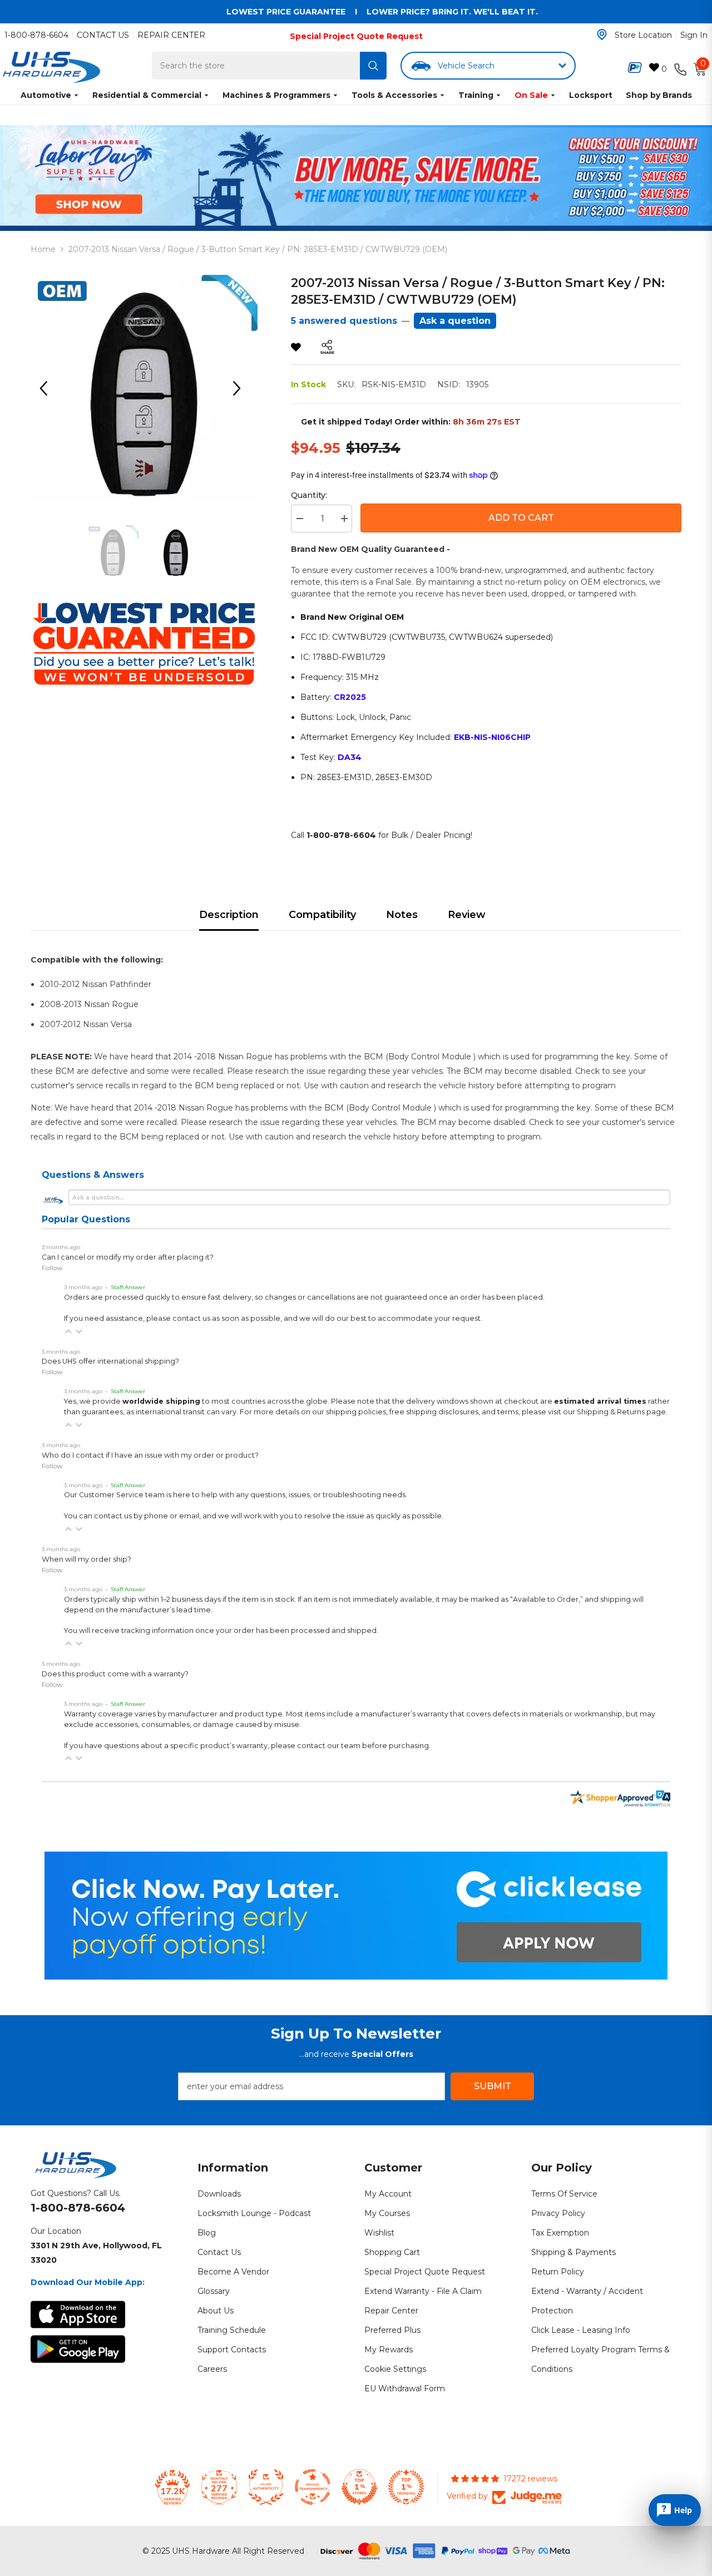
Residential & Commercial (147, 95)
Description (229, 915)
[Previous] (47, 388)
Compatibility (322, 915)
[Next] (241, 388)
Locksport (591, 95)
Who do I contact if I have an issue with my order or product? (150, 1455)
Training (476, 95)
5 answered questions (344, 321)
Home (43, 249)
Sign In (694, 35)
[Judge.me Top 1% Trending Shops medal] (406, 2487)
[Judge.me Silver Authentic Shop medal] (266, 2487)
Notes (402, 915)
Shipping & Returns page (621, 1412)
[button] (68, 1331)
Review (467, 915)
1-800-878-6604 (36, 35)
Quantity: (309, 495)
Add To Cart (521, 518)
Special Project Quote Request (356, 36)
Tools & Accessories (394, 95)
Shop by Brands (659, 95)
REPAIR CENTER (171, 35)
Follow (52, 1268)
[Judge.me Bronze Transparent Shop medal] (313, 2487)
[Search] (373, 66)
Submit (493, 2086)
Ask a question (455, 321)
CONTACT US (103, 35)
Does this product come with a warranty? (115, 1674)
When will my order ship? (86, 1559)
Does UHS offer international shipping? (110, 1361)
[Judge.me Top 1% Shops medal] (359, 2487)
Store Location (643, 35)
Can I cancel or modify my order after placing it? (128, 1257)
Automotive (46, 95)
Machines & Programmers (276, 95)
